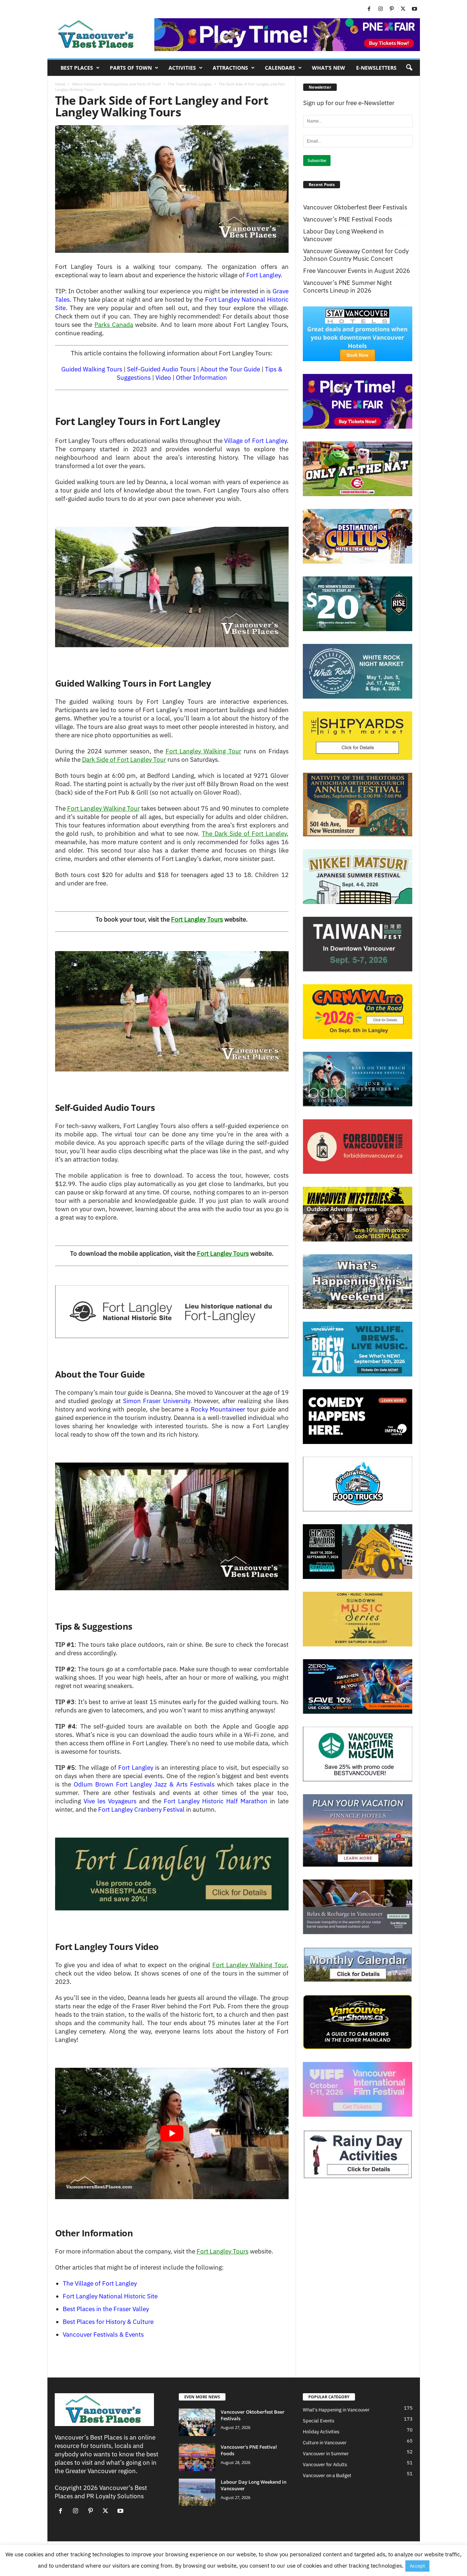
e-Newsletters (376, 68)
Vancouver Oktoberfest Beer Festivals (355, 207)
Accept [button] (417, 2566)
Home (60, 84)
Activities (182, 68)
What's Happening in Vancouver (336, 2410)
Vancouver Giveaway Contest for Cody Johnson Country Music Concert (356, 255)
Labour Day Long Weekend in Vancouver (344, 235)
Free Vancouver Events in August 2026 (357, 271)
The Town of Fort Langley (190, 84)
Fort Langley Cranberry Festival (141, 1810)
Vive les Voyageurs (110, 1801)
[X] (403, 9)
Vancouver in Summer (326, 2454)
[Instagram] (381, 9)
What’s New (329, 68)
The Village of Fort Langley (100, 2283)
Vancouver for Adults (325, 2465)
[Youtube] (414, 9)
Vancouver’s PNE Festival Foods (348, 219)
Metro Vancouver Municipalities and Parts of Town (117, 84)
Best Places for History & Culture (108, 2322)
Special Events (319, 2421)
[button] (409, 68)
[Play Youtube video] (172, 2133)
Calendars (280, 68)
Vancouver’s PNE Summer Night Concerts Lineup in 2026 (348, 287)
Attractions (230, 68)
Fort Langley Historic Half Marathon (216, 1801)
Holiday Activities (321, 2432)
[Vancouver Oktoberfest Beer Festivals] (197, 2422)
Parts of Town (131, 68)
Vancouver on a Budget (327, 2475)
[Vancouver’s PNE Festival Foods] (197, 2457)
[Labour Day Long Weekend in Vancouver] (197, 2492)
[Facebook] (369, 9)
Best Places (77, 68)
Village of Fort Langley (255, 441)
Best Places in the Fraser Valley (106, 2309)
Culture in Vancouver (325, 2443)
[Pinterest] (392, 9)
